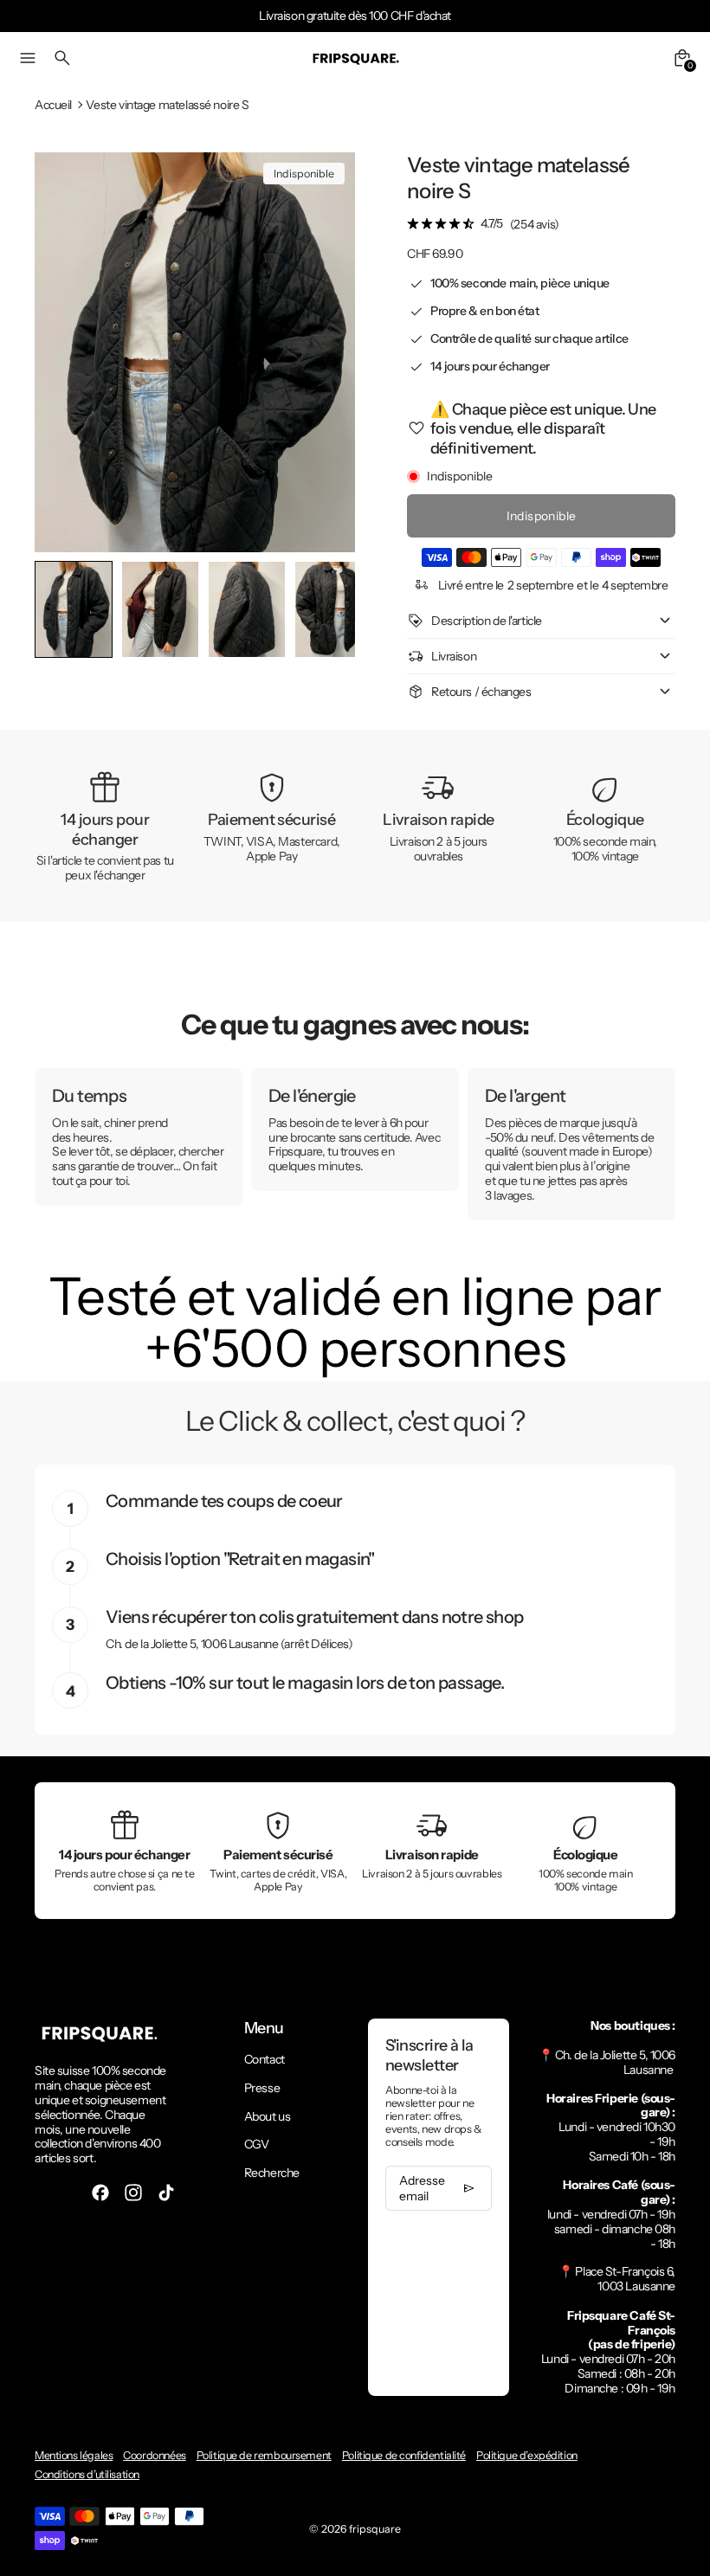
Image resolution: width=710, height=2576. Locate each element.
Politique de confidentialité (404, 2455)
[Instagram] (133, 2193)
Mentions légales (74, 2455)
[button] (160, 609)
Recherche (272, 2173)
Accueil (53, 105)
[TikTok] (166, 2193)
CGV (257, 2144)
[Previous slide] (62, 610)
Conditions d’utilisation (87, 2474)
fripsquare (375, 2529)
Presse (262, 2088)
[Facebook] (100, 2193)
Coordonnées (154, 2455)
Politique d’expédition (527, 2455)
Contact (265, 2059)
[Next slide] (328, 610)
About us (268, 2116)
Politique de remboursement (264, 2455)
